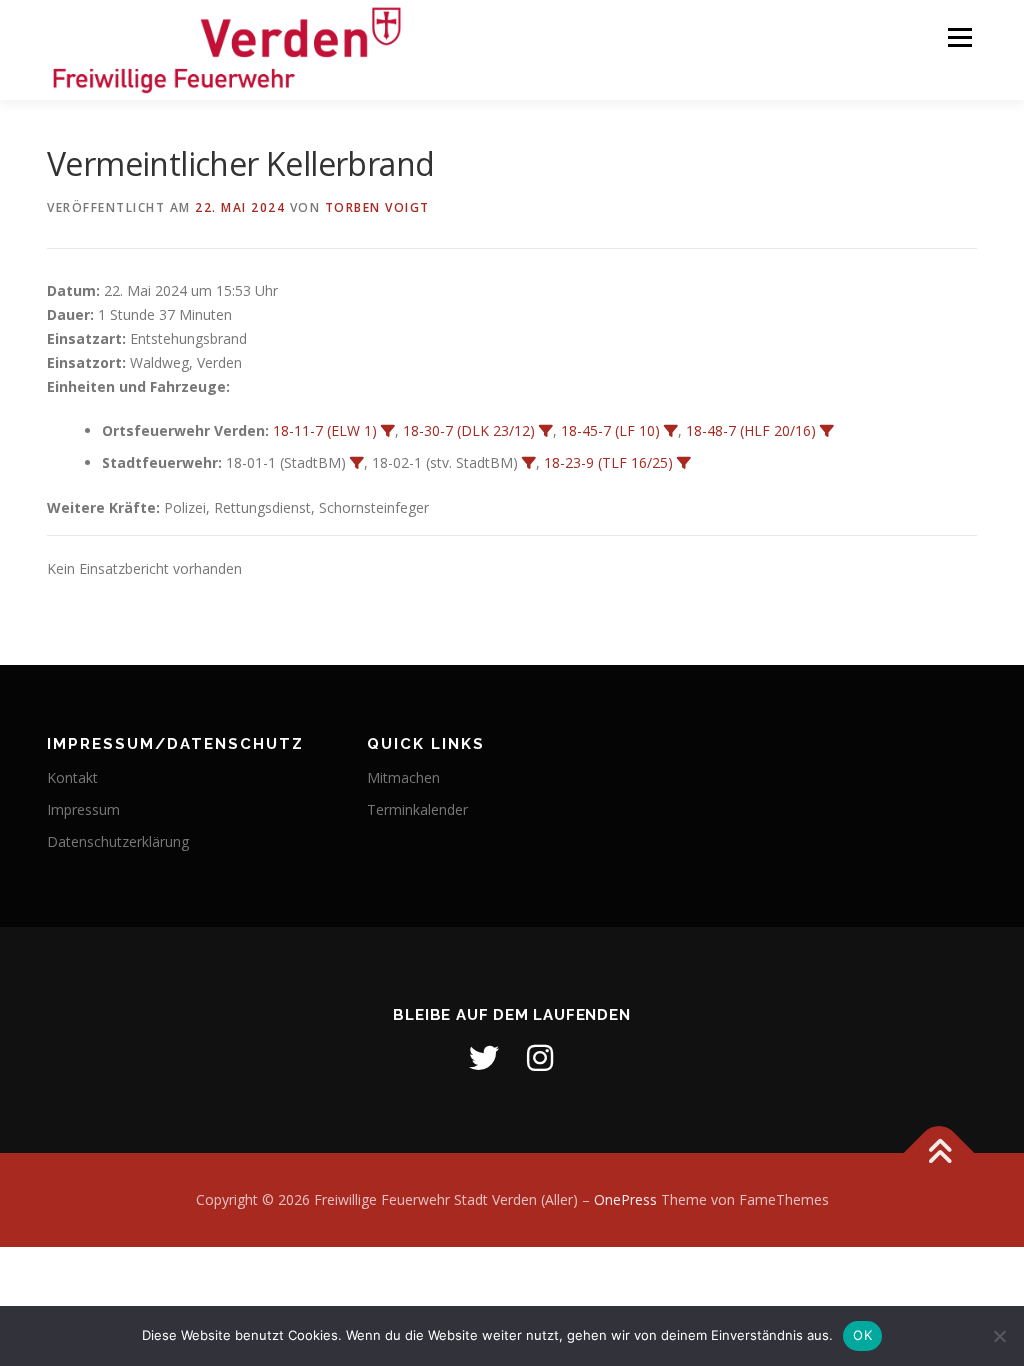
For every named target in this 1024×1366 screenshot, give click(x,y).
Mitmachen (403, 777)
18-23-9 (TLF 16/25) (608, 462)
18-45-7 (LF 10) (610, 430)
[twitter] (484, 1058)
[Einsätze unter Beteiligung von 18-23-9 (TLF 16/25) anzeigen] (684, 463)
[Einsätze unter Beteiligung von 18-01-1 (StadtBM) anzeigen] (357, 463)
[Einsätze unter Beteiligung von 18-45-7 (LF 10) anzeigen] (671, 431)
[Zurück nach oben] (939, 1153)
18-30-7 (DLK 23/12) (469, 430)
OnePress (625, 1199)
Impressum (83, 809)
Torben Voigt (377, 207)
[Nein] (999, 1336)
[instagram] (540, 1058)
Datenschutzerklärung (118, 841)
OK (862, 1335)
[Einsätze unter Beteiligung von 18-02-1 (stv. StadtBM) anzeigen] (529, 463)
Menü (959, 37)
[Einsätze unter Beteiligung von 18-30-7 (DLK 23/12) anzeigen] (546, 431)
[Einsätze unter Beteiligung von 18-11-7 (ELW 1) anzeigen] (388, 431)
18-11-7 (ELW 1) (325, 430)
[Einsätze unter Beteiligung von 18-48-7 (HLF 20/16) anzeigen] (827, 431)
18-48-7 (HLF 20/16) (751, 430)
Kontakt (72, 777)
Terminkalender (417, 809)
